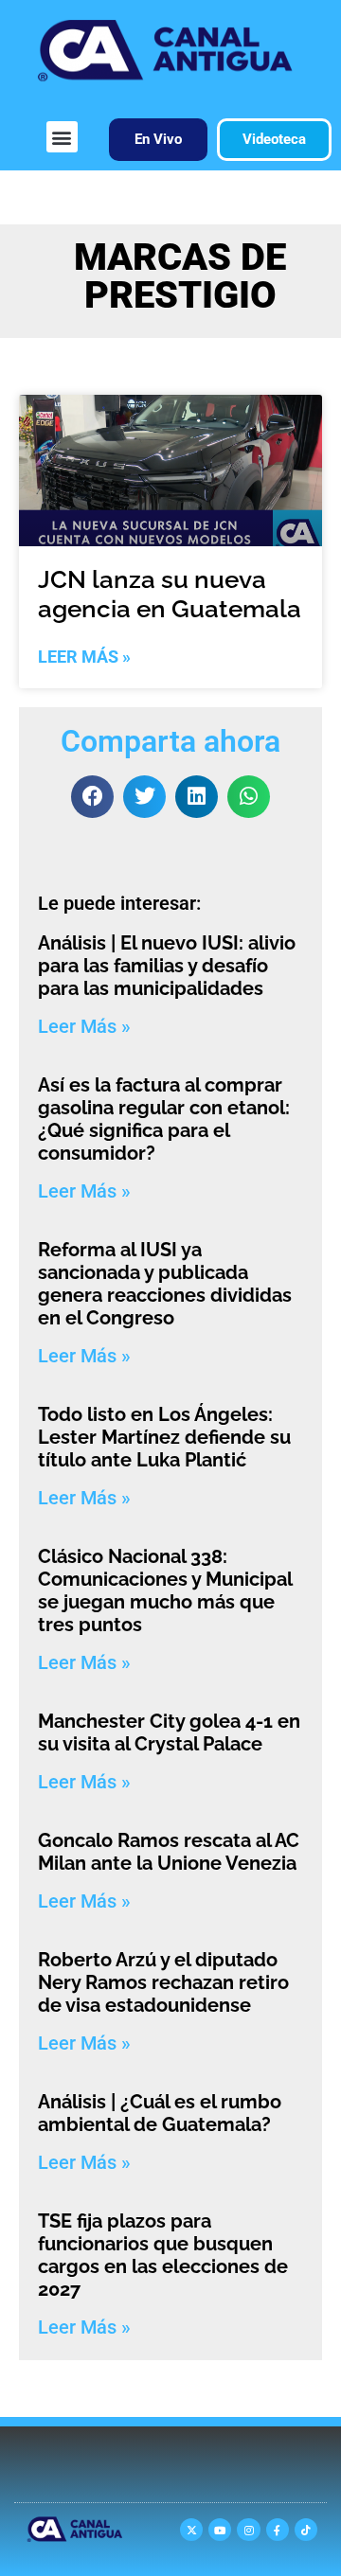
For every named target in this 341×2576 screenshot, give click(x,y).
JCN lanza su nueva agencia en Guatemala (170, 594)
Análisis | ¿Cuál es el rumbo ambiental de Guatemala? (160, 2113)
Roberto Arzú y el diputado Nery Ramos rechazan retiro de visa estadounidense (163, 1982)
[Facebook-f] (278, 2530)
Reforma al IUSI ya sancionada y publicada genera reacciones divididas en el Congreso (165, 1284)
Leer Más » (84, 657)
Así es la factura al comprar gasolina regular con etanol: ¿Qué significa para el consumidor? (164, 1119)
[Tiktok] (306, 2530)
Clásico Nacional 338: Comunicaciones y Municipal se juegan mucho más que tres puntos (165, 1590)
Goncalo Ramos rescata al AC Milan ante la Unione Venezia (169, 1852)
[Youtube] (220, 2530)
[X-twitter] (191, 2530)
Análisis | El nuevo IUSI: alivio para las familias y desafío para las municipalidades (167, 966)
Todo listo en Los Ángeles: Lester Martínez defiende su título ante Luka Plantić (164, 1437)
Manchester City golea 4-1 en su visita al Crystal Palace (169, 1732)
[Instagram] (248, 2530)
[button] (62, 137)
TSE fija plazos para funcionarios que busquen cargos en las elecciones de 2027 (163, 2255)
